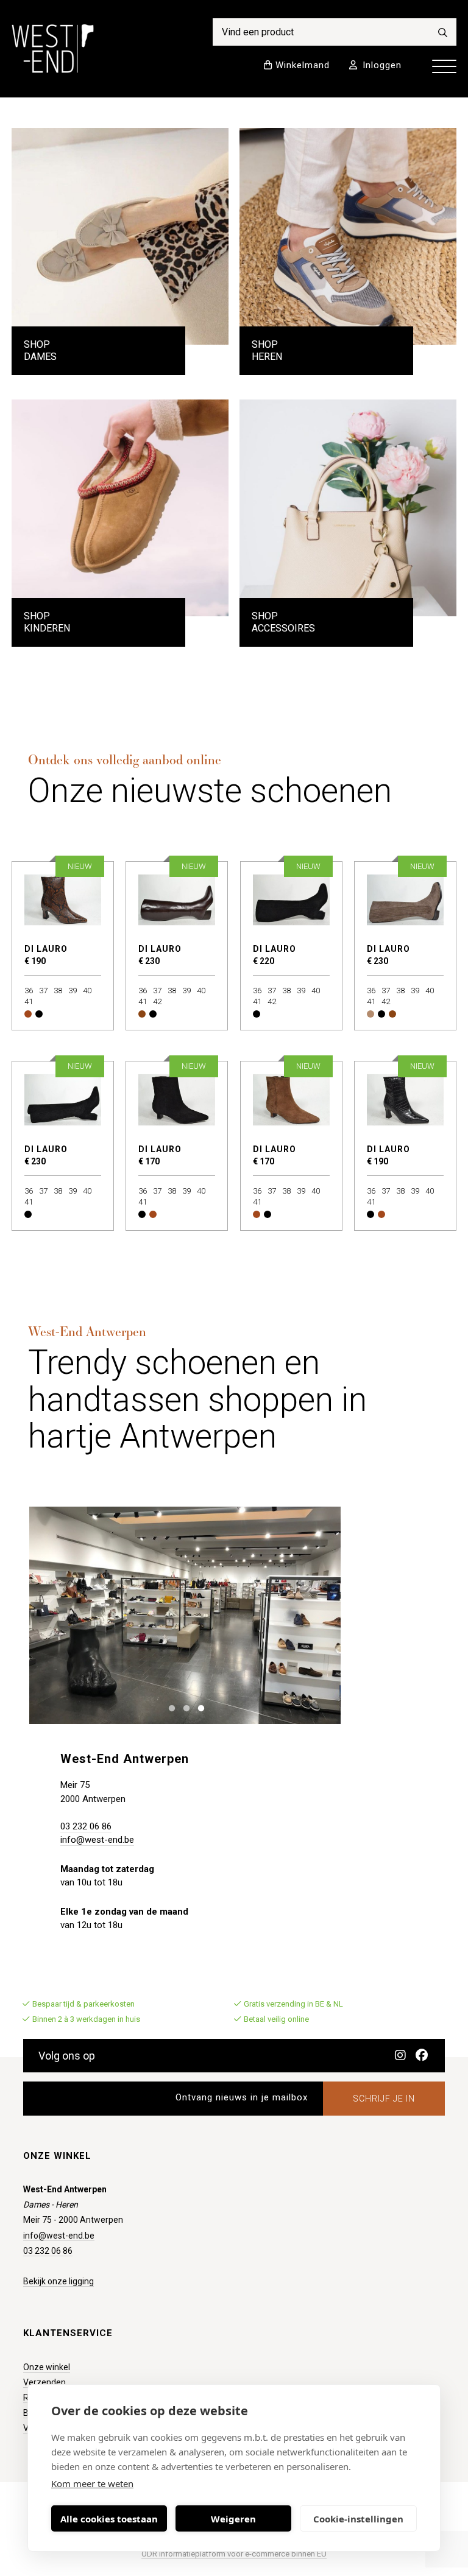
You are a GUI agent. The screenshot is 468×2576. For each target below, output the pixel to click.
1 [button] (169, 1707)
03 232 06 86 (86, 1826)
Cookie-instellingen (358, 2519)
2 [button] (184, 1707)
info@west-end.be (97, 1840)
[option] (185, 1616)
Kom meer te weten (92, 2483)
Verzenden (44, 2382)
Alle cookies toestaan (109, 2519)
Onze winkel (47, 2367)
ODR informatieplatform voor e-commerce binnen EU (234, 2554)
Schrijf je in (384, 2099)
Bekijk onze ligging (58, 2281)
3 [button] (198, 1707)
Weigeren (233, 2519)
